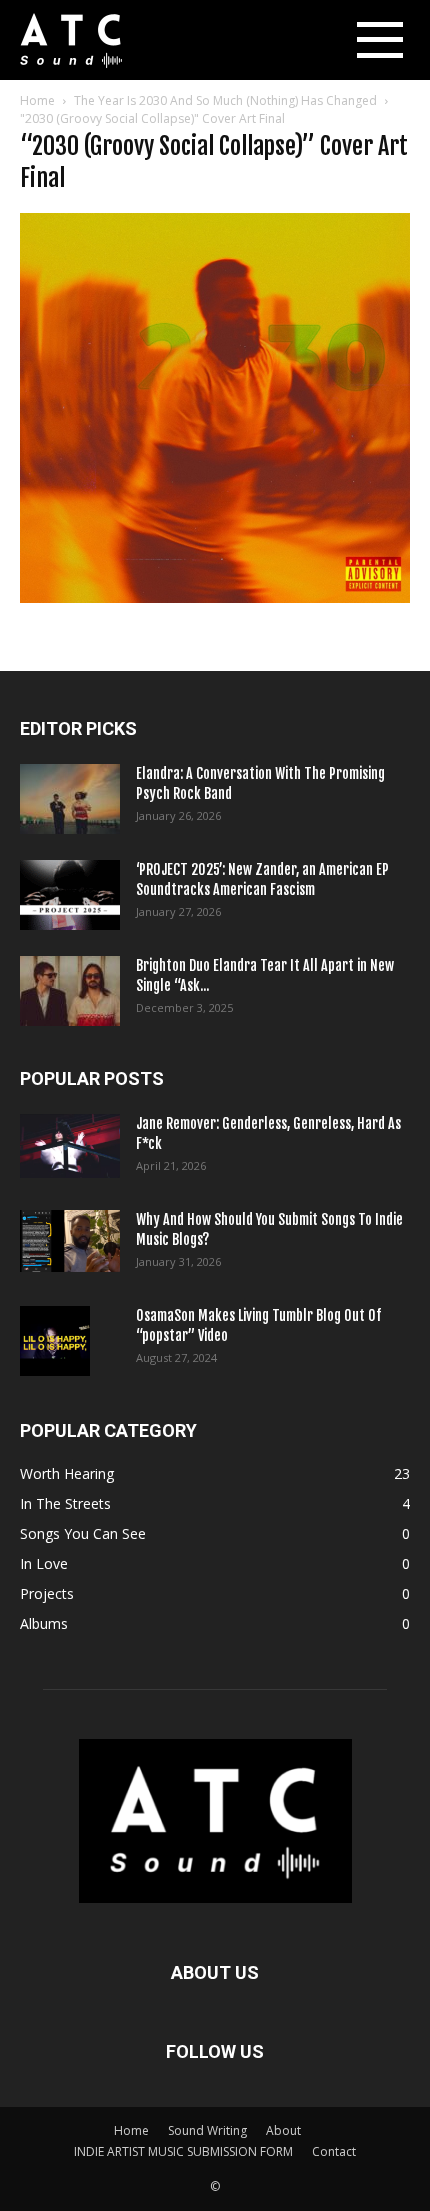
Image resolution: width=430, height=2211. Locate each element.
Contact (334, 2151)
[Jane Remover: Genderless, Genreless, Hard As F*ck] (70, 1146)
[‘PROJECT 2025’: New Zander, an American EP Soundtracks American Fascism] (70, 895)
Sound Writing (207, 2130)
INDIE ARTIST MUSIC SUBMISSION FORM (183, 2151)
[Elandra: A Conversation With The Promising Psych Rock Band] (70, 799)
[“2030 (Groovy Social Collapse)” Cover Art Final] (215, 597)
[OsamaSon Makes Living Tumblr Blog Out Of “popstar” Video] (55, 1341)
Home (37, 100)
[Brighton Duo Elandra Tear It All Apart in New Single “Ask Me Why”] (70, 991)
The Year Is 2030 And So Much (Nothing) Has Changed (225, 100)
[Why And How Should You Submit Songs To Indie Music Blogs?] (70, 1241)
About (283, 2130)
